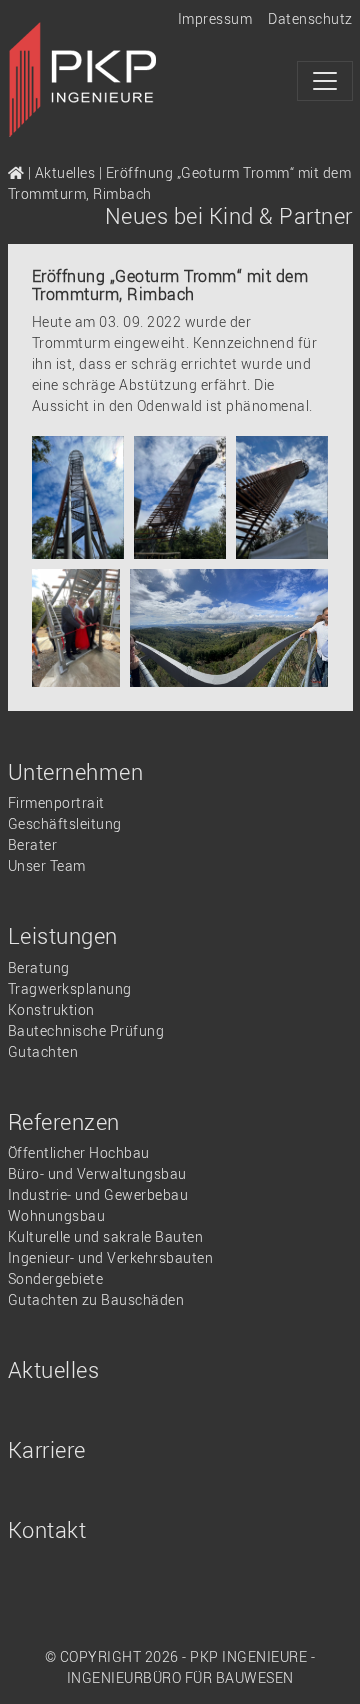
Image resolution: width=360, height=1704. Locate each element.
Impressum (215, 18)
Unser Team (47, 865)
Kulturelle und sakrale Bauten (106, 1236)
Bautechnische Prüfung (86, 1030)
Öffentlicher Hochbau (79, 1152)
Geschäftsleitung (65, 823)
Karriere (47, 1449)
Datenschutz (310, 18)
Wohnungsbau (57, 1215)
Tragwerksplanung (70, 988)
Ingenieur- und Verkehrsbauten (111, 1257)
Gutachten (43, 1051)
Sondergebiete (56, 1278)
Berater (33, 844)
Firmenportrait (56, 802)
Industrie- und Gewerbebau (98, 1194)
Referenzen (64, 1121)
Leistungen (63, 935)
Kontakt (47, 1529)
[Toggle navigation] (325, 81)
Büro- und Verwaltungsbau (97, 1173)
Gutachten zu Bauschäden (96, 1299)
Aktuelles (65, 172)
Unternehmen (76, 771)
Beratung (39, 967)
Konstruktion (51, 1009)
